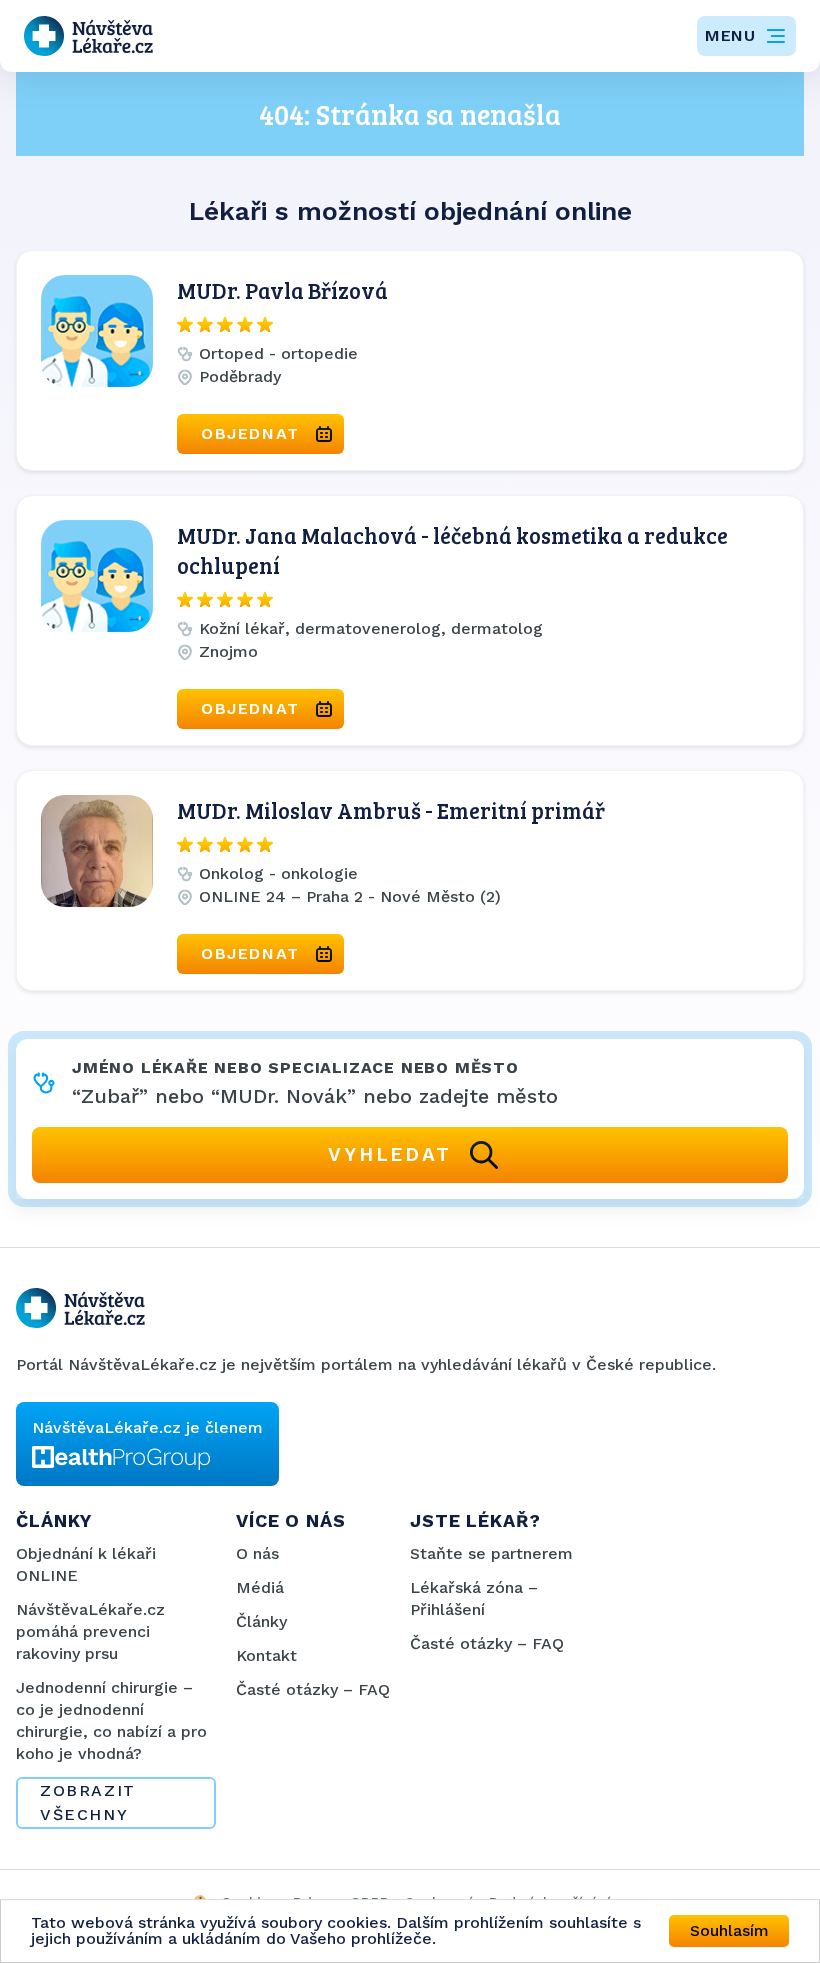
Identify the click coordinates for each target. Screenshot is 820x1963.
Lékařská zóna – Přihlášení (474, 1598)
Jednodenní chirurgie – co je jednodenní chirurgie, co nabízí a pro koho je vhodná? (111, 1720)
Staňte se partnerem (491, 1553)
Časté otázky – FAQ (313, 1689)
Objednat (250, 433)
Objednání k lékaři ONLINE (86, 1564)
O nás (257, 1553)
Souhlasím (729, 1930)
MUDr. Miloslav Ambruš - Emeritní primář (391, 810)
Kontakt (266, 1655)
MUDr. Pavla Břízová (282, 290)
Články (261, 1621)
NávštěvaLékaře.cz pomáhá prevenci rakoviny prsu (90, 1631)
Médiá (260, 1587)
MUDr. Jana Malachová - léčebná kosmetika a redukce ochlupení (452, 550)
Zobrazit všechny (88, 1802)
